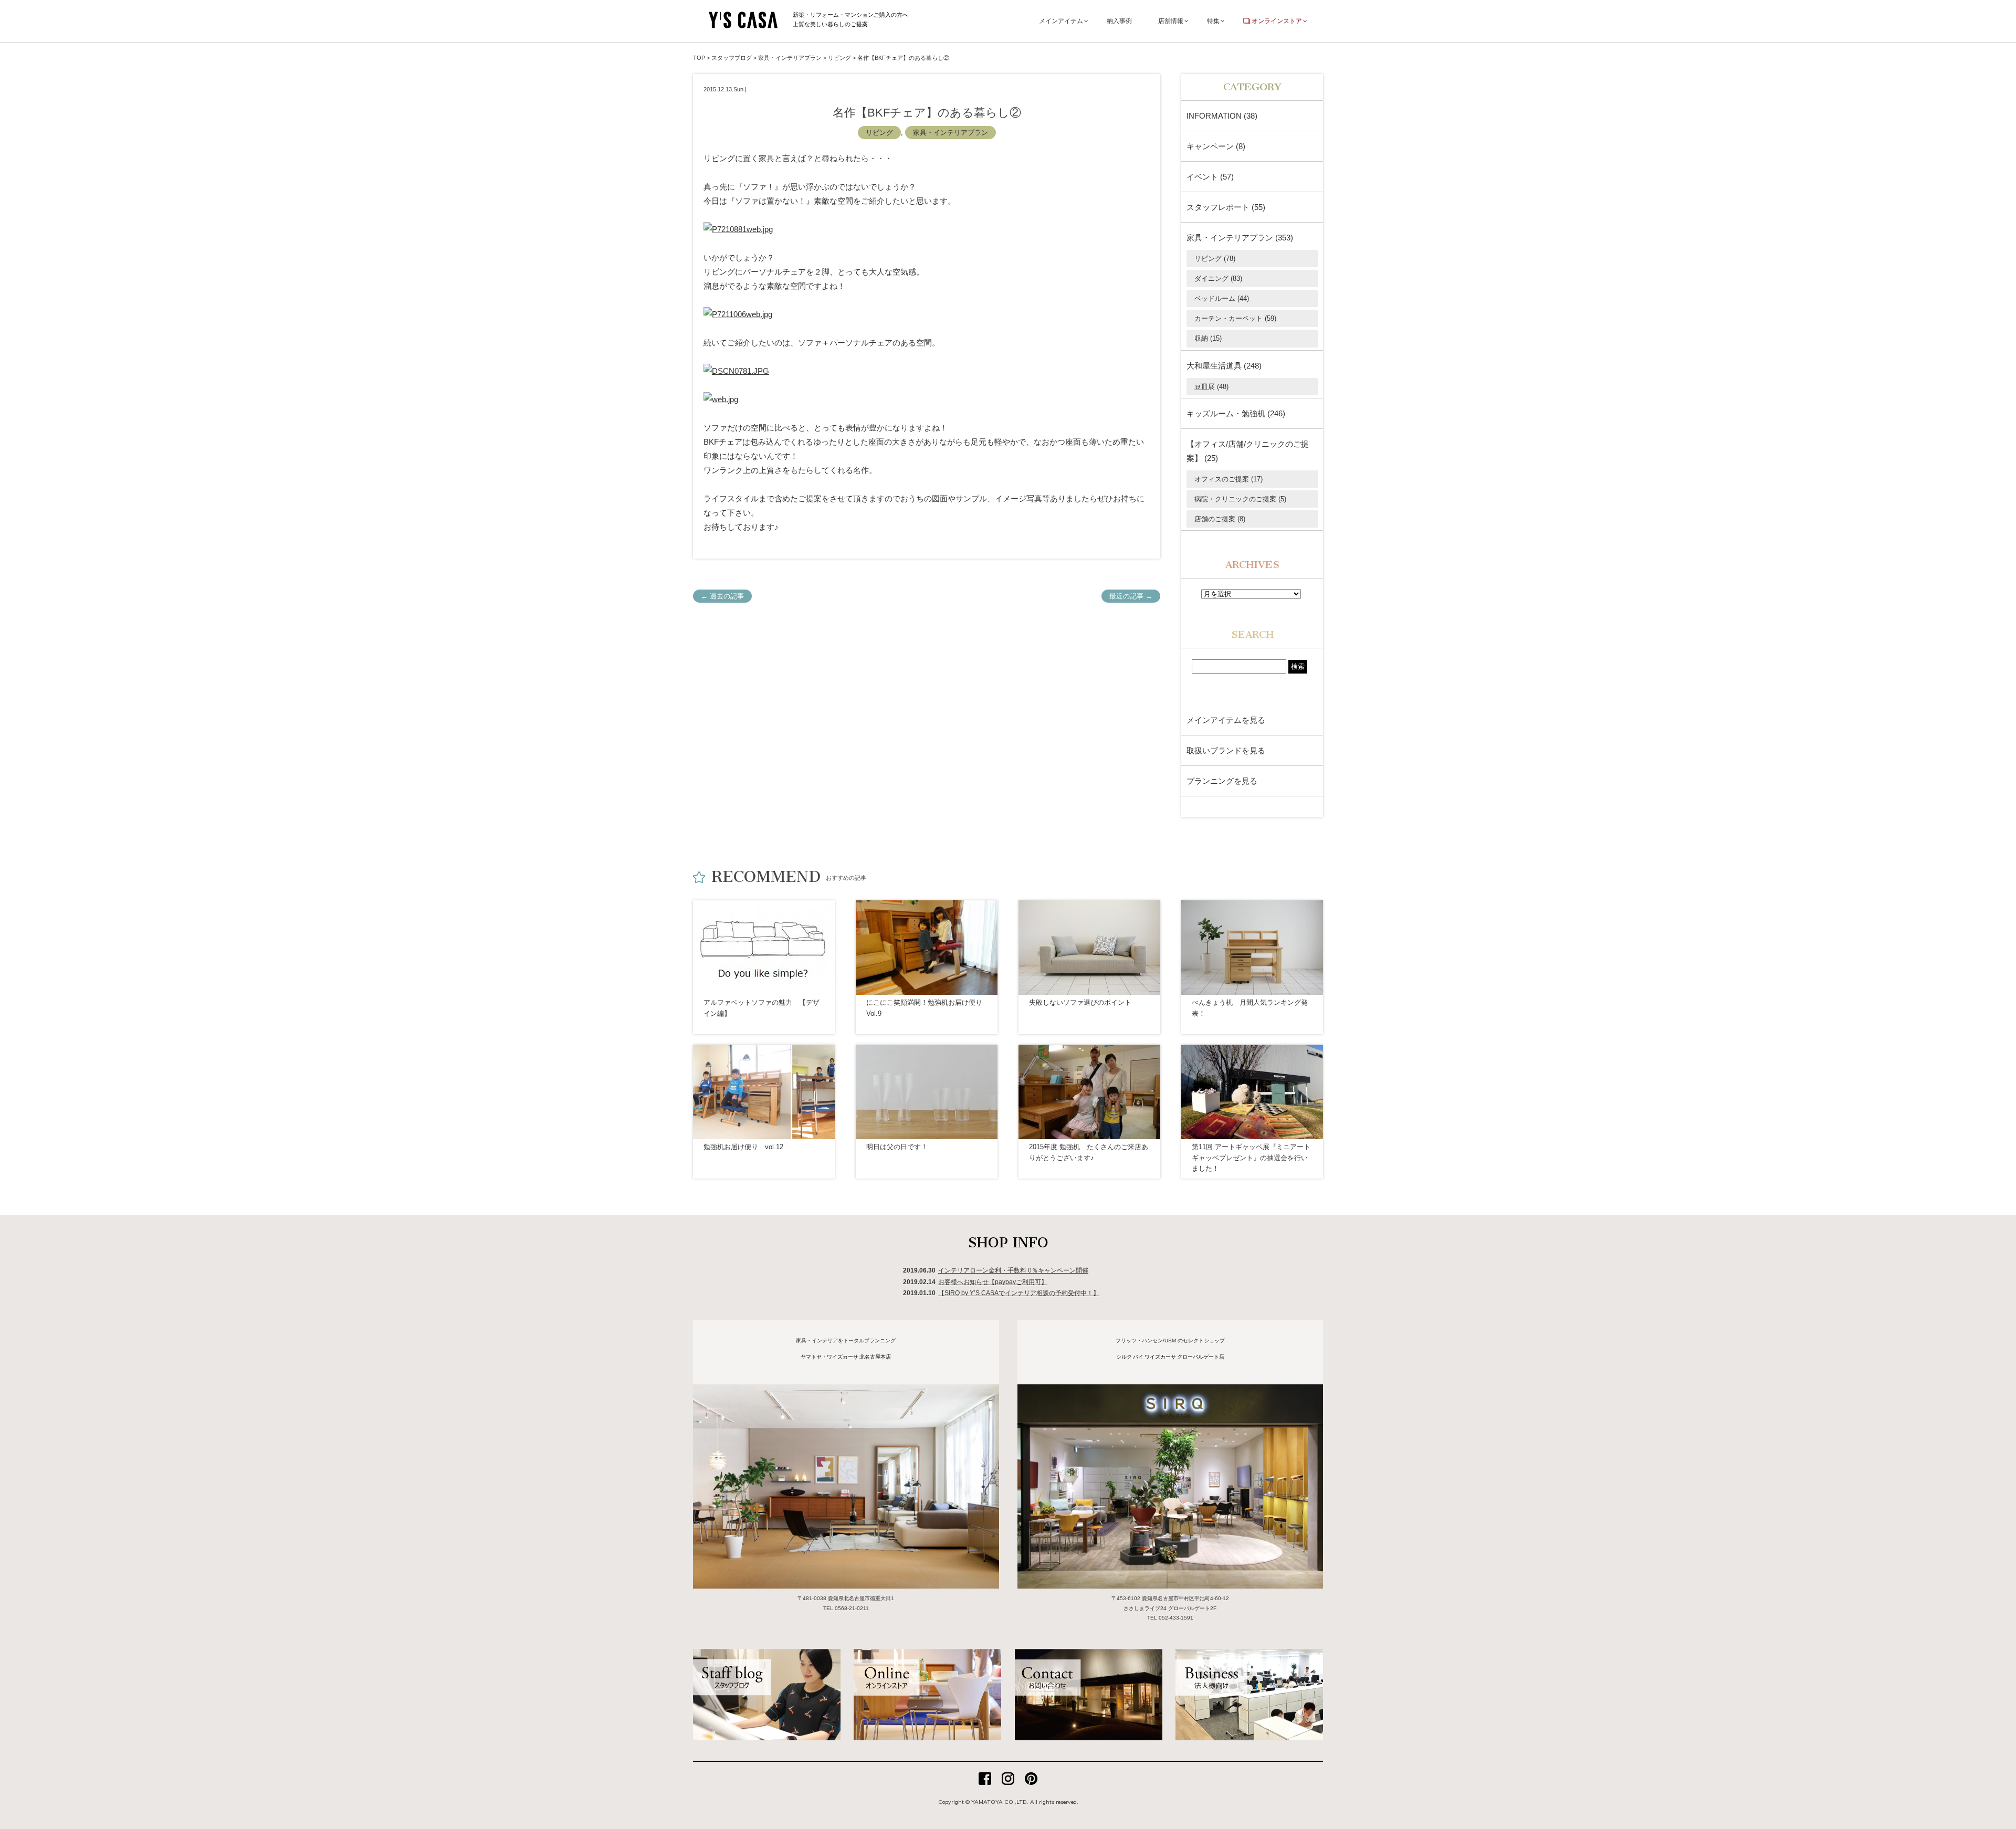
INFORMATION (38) (1222, 116)
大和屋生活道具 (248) (1224, 366)
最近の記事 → (1131, 596)
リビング (879, 133)
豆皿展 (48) (1211, 387)
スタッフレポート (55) (1226, 207)
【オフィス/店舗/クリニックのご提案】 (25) (1248, 451)
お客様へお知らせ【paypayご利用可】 (993, 1282)
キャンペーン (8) (1216, 146)
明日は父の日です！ (897, 1147)
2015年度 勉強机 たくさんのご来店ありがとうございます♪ (1089, 1152)
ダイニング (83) (1218, 278)
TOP (699, 58)
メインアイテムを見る (1226, 720)
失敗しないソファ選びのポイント (1080, 1002)
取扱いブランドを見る (1226, 750)
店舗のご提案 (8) (1220, 519)
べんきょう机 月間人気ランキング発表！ (1250, 1008)
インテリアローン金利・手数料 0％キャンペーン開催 (1013, 1270)
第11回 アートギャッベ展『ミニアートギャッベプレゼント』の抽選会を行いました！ (1251, 1158)
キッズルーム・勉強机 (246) (1236, 413)
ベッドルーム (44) (1222, 298)
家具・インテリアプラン (951, 133)
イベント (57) (1210, 177)
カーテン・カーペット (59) (1235, 318)
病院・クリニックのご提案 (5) (1240, 499)
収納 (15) (1208, 338)
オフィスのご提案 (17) (1228, 479)
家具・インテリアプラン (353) (1240, 238)
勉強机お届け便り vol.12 (743, 1147)
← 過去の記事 (722, 596)
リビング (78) (1215, 259)
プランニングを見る (1222, 781)
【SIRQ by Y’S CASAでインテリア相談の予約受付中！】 (1019, 1293)
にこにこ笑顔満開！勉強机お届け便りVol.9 (924, 1008)
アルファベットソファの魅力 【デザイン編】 (762, 1008)
